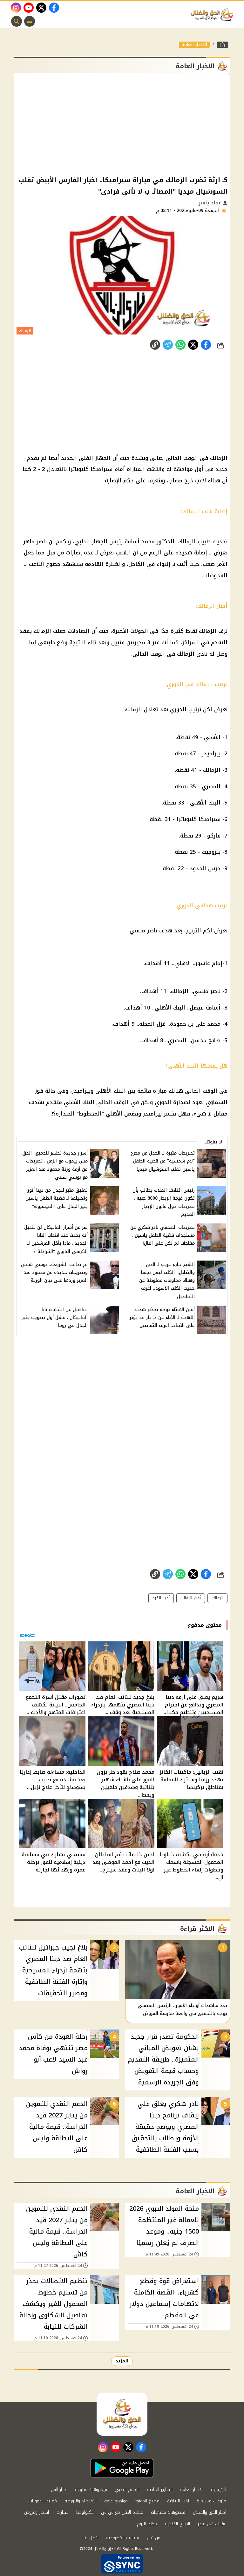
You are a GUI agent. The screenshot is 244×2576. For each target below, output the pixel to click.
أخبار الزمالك (191, 1598)
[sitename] (122, 2414)
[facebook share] (206, 345)
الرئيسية (219, 2490)
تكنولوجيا (85, 2512)
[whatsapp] (155, 345)
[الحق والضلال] (222, 45)
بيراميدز (211, 753)
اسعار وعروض (37, 2512)
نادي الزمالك (192, 654)
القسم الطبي (127, 2490)
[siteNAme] (213, 15)
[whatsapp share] (180, 345)
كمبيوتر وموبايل (42, 2501)
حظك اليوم (147, 2524)
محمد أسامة (140, 541)
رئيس (116, 541)
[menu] (30, 21)
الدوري (178, 709)
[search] (17, 21)
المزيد (122, 2361)
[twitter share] (193, 345)
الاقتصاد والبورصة (81, 2501)
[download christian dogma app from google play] (122, 2468)
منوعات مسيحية (211, 2501)
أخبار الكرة (161, 1598)
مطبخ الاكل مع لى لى (122, 2512)
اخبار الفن (59, 2490)
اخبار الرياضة (178, 2501)
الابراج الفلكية (177, 2524)
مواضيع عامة (116, 2501)
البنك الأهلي (205, 803)
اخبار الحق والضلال (210, 2512)
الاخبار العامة (194, 45)
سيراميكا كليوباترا (91, 469)
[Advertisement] (122, 123)
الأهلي (212, 737)
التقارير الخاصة (160, 2490)
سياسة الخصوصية (123, 2538)
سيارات (63, 2512)
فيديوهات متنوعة (91, 2490)
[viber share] (168, 345)
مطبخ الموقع (147, 2501)
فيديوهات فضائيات (168, 2512)
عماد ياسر (211, 203)
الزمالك (219, 458)
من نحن (154, 2538)
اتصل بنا (91, 2538)
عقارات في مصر (212, 2524)
